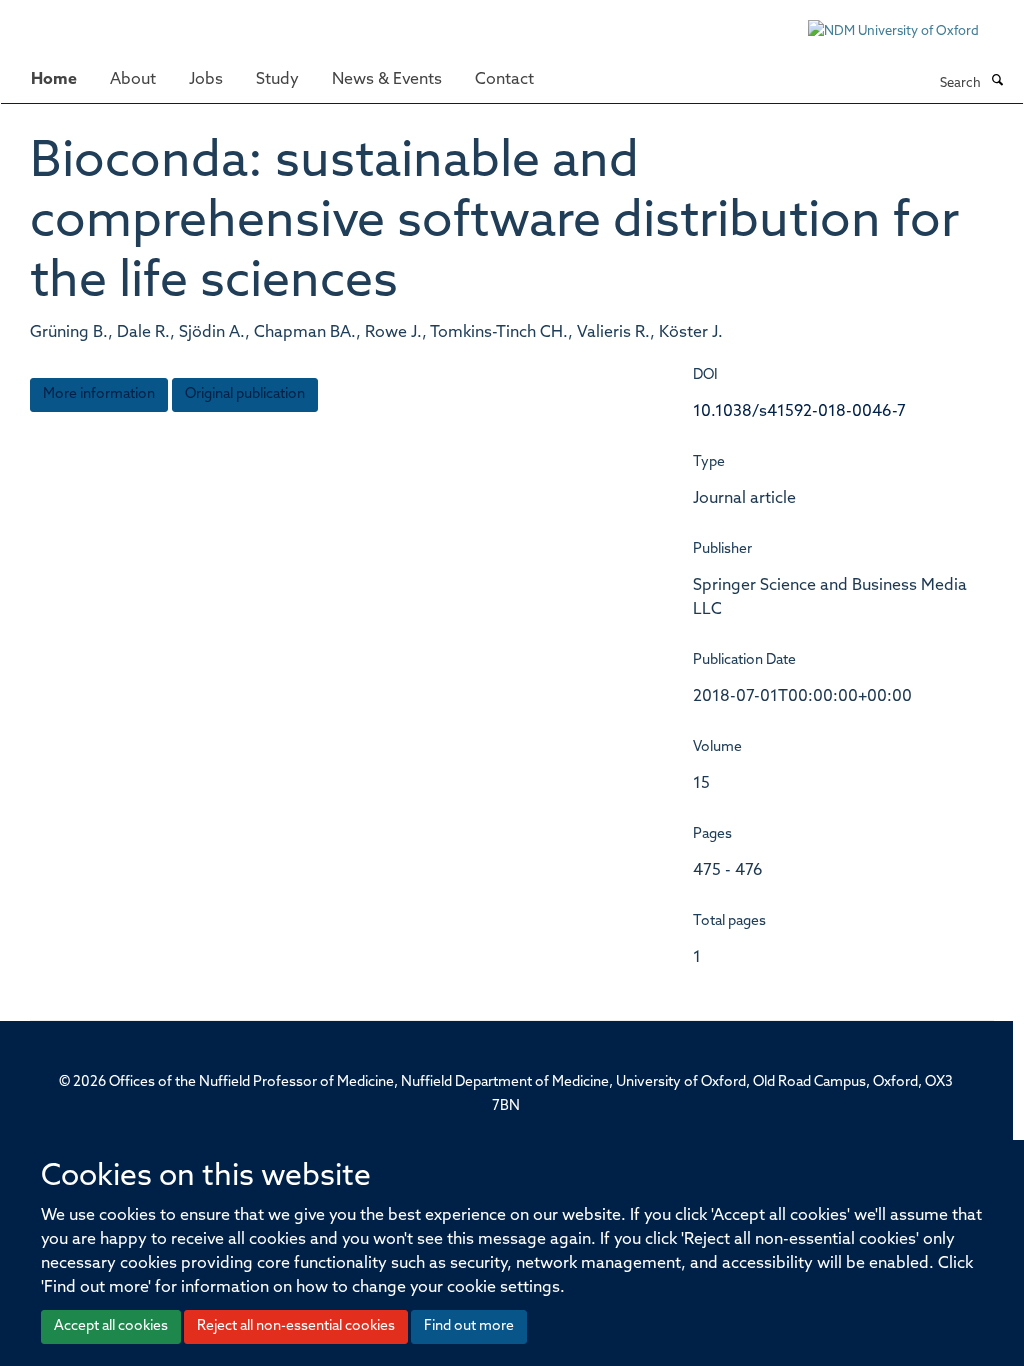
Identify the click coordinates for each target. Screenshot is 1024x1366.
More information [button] (99, 394)
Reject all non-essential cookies (296, 1326)
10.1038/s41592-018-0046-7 (799, 412)
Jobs (206, 80)
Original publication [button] (245, 394)
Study (277, 80)
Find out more (469, 1326)
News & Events (387, 80)
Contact (504, 80)
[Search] (997, 82)
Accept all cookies (111, 1326)
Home (54, 80)
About (133, 80)
